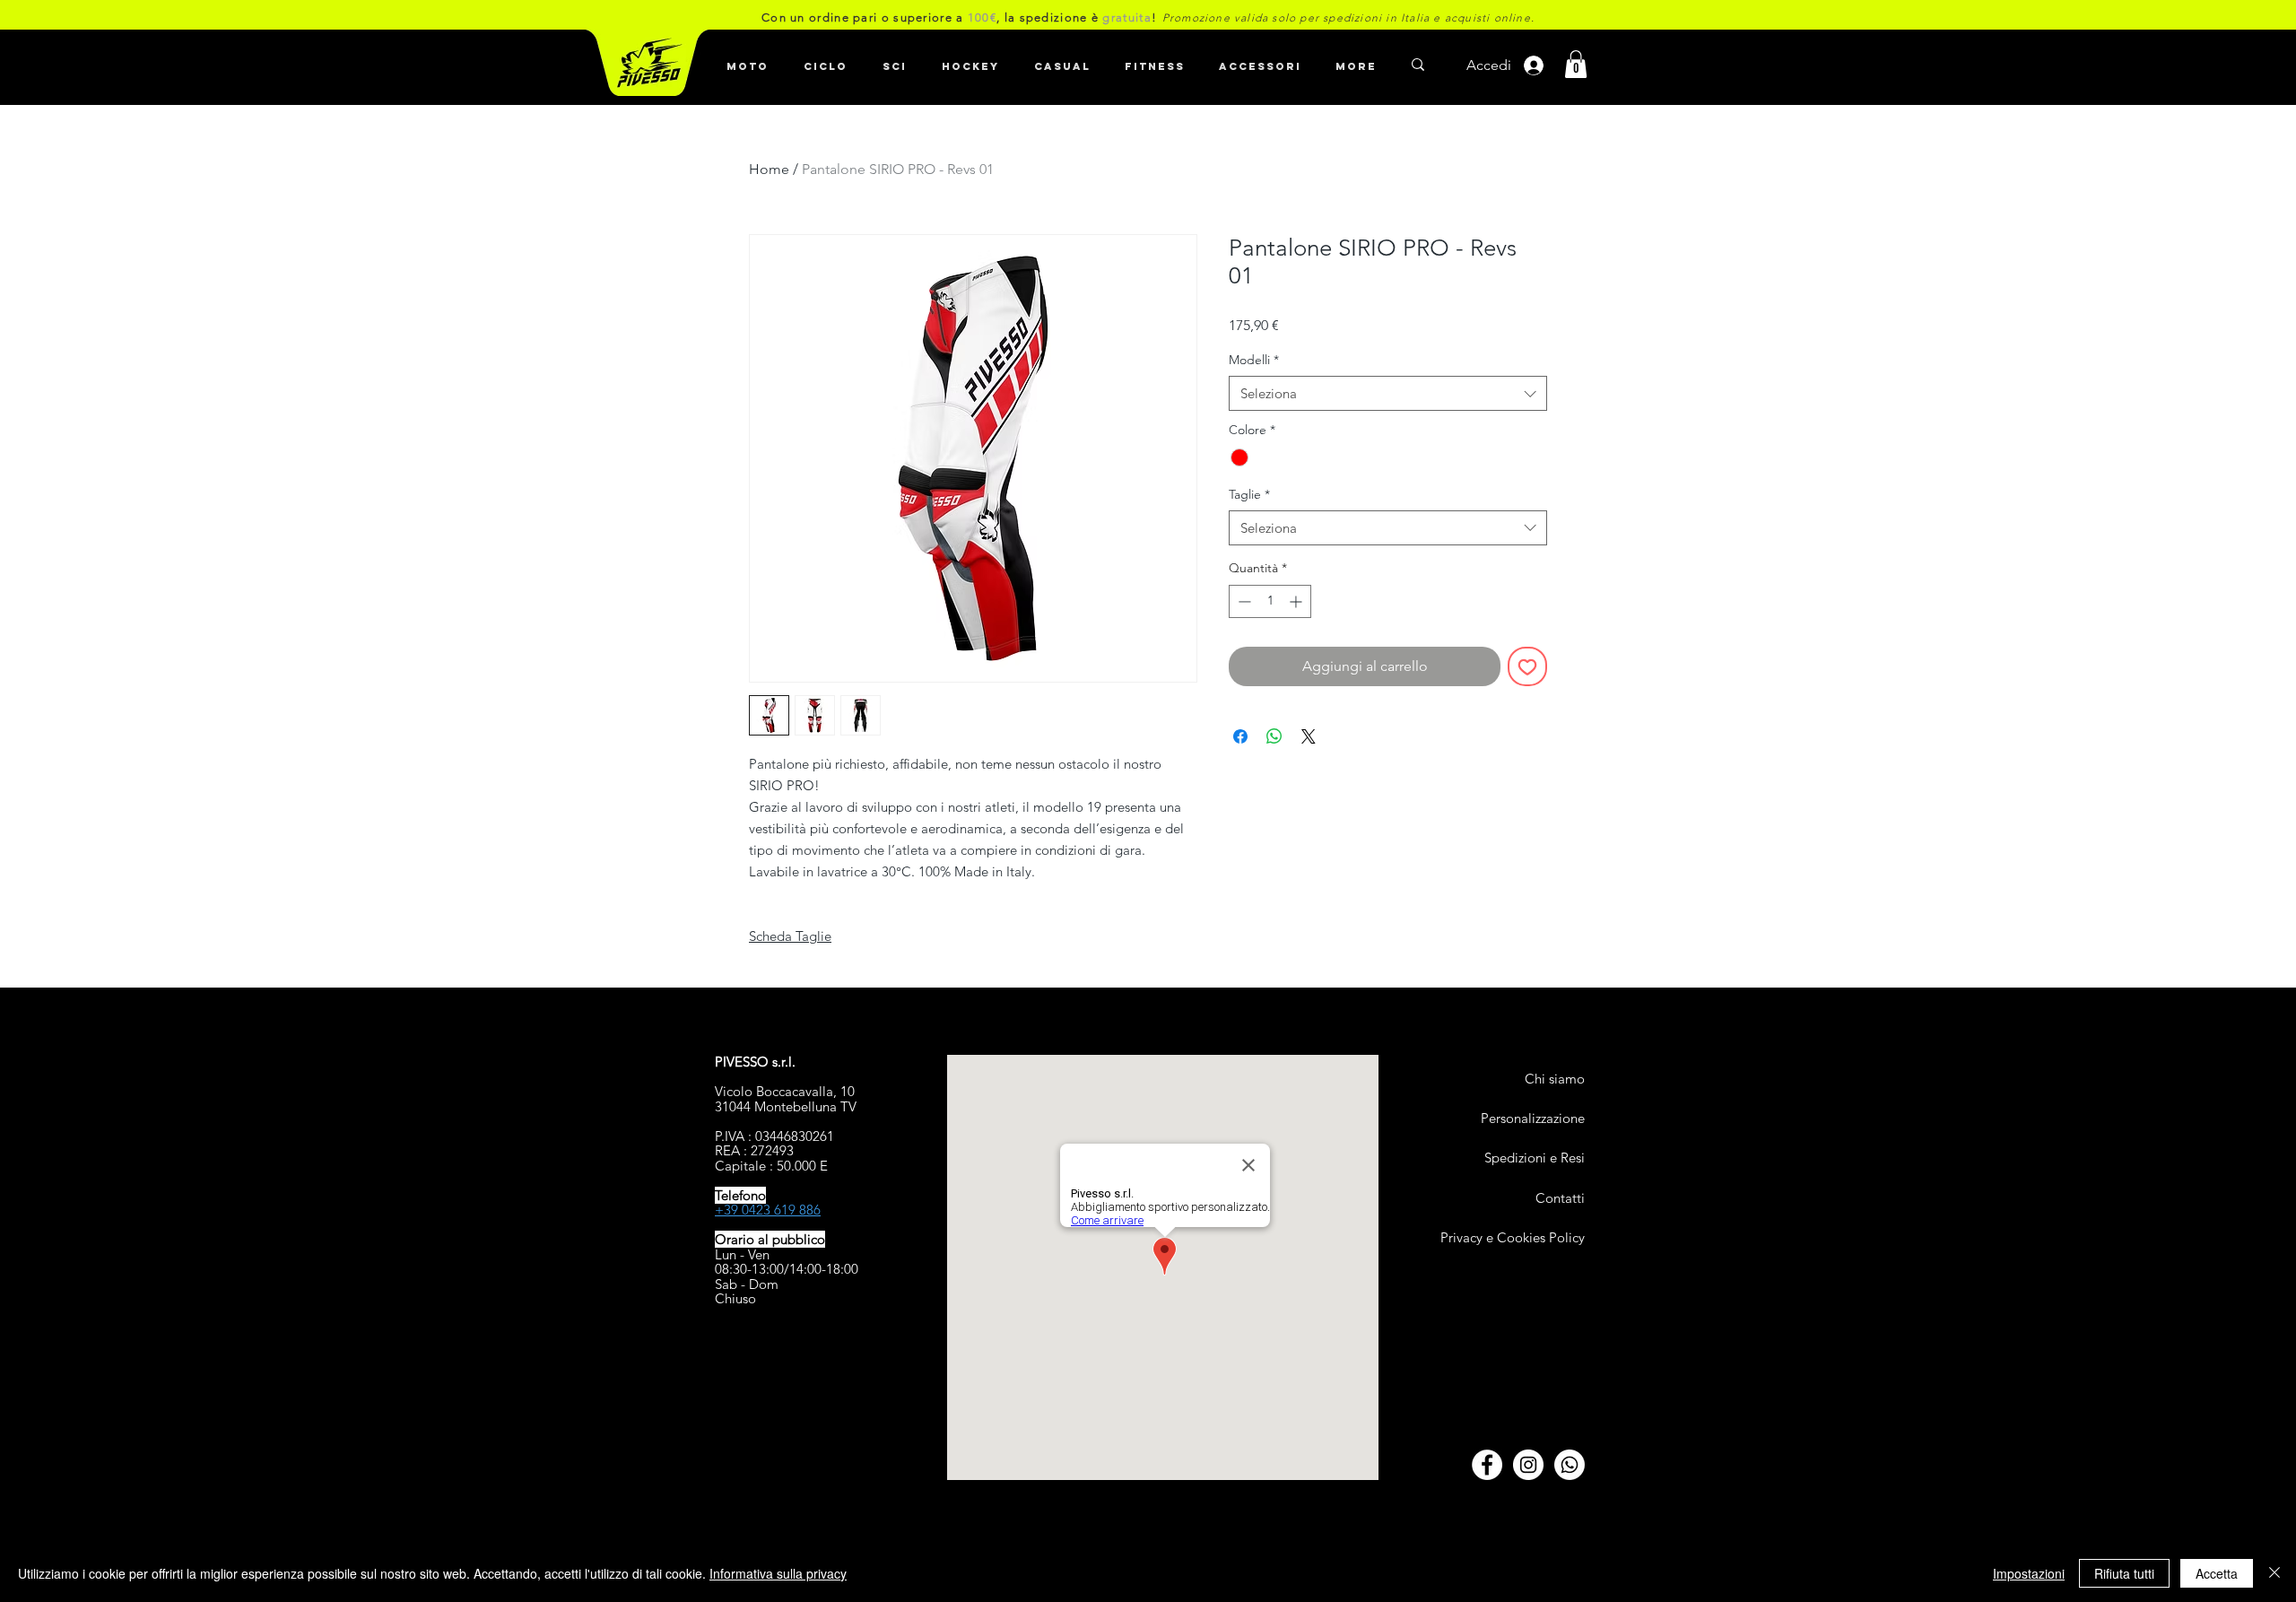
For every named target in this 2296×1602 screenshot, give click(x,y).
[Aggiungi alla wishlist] (1527, 666)
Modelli (1254, 360)
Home (769, 169)
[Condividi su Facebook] (1240, 736)
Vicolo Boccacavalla (774, 1091)
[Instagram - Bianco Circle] (1528, 1465)
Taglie (1249, 494)
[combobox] (1388, 393)
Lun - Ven (742, 1254)
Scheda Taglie (790, 936)
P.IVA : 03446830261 (774, 1136)
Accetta (2217, 1573)
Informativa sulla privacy (778, 1573)
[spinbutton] (1270, 601)
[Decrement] (1243, 601)
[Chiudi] (2274, 1573)
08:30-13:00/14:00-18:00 (787, 1269)
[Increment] (1297, 601)
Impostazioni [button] (2029, 1573)
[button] (825, 58)
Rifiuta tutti (2124, 1573)
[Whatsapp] (1570, 1465)
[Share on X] (1309, 736)
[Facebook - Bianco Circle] (1487, 1465)
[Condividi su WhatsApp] (1274, 736)
